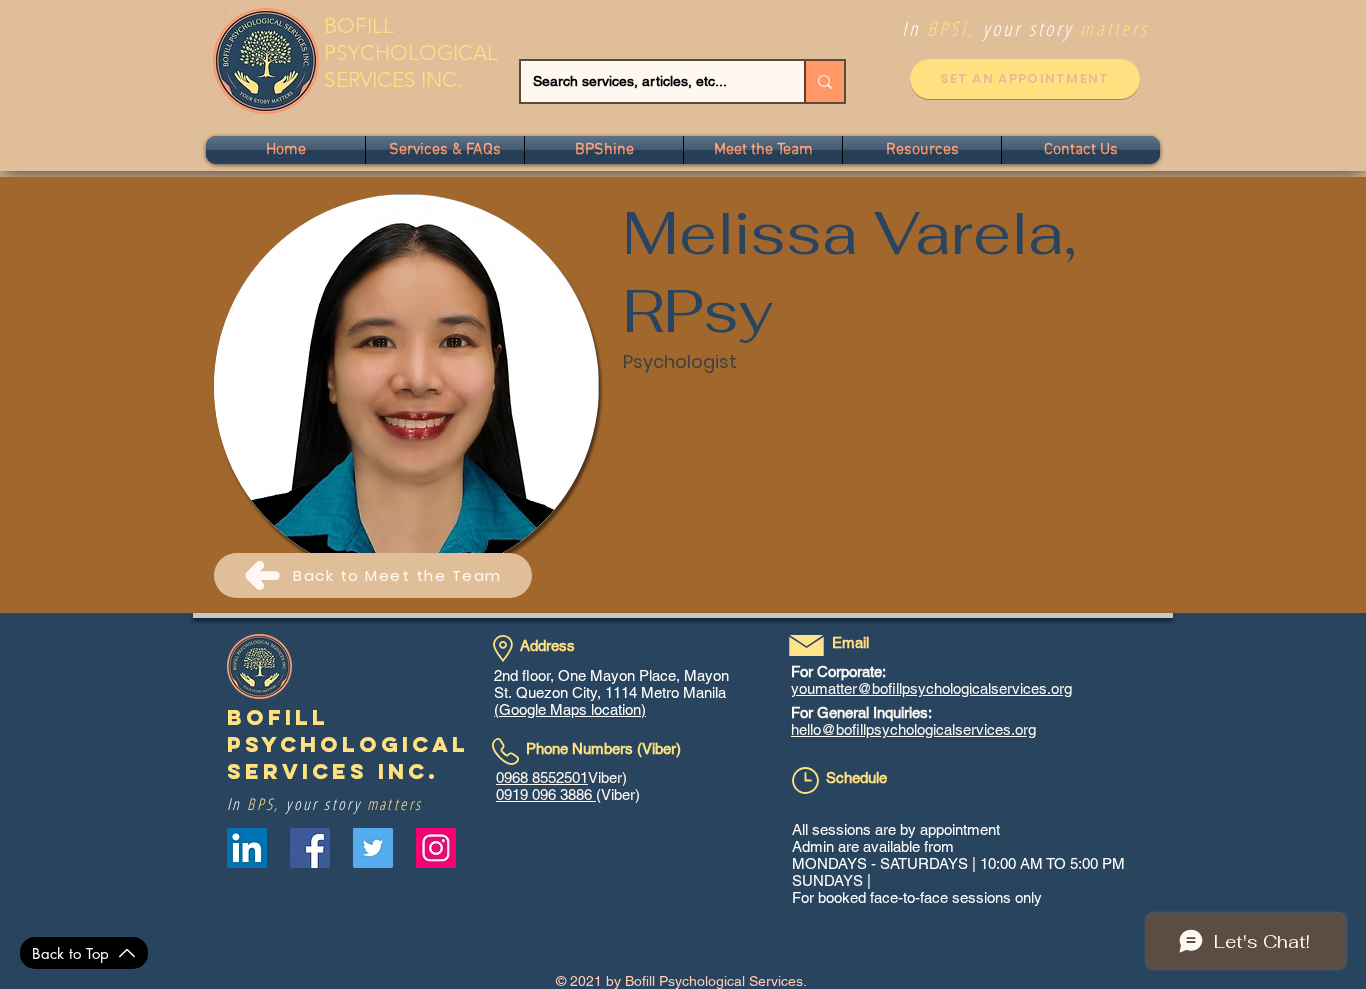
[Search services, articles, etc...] (824, 81)
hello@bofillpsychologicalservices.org (913, 729)
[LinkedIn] (247, 848)
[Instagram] (436, 848)
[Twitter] (373, 848)
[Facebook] (310, 848)
